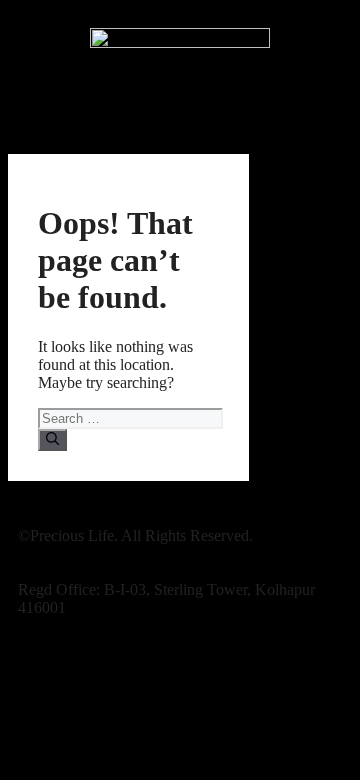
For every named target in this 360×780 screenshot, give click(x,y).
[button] (180, 117)
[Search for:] (130, 417)
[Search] (52, 440)
